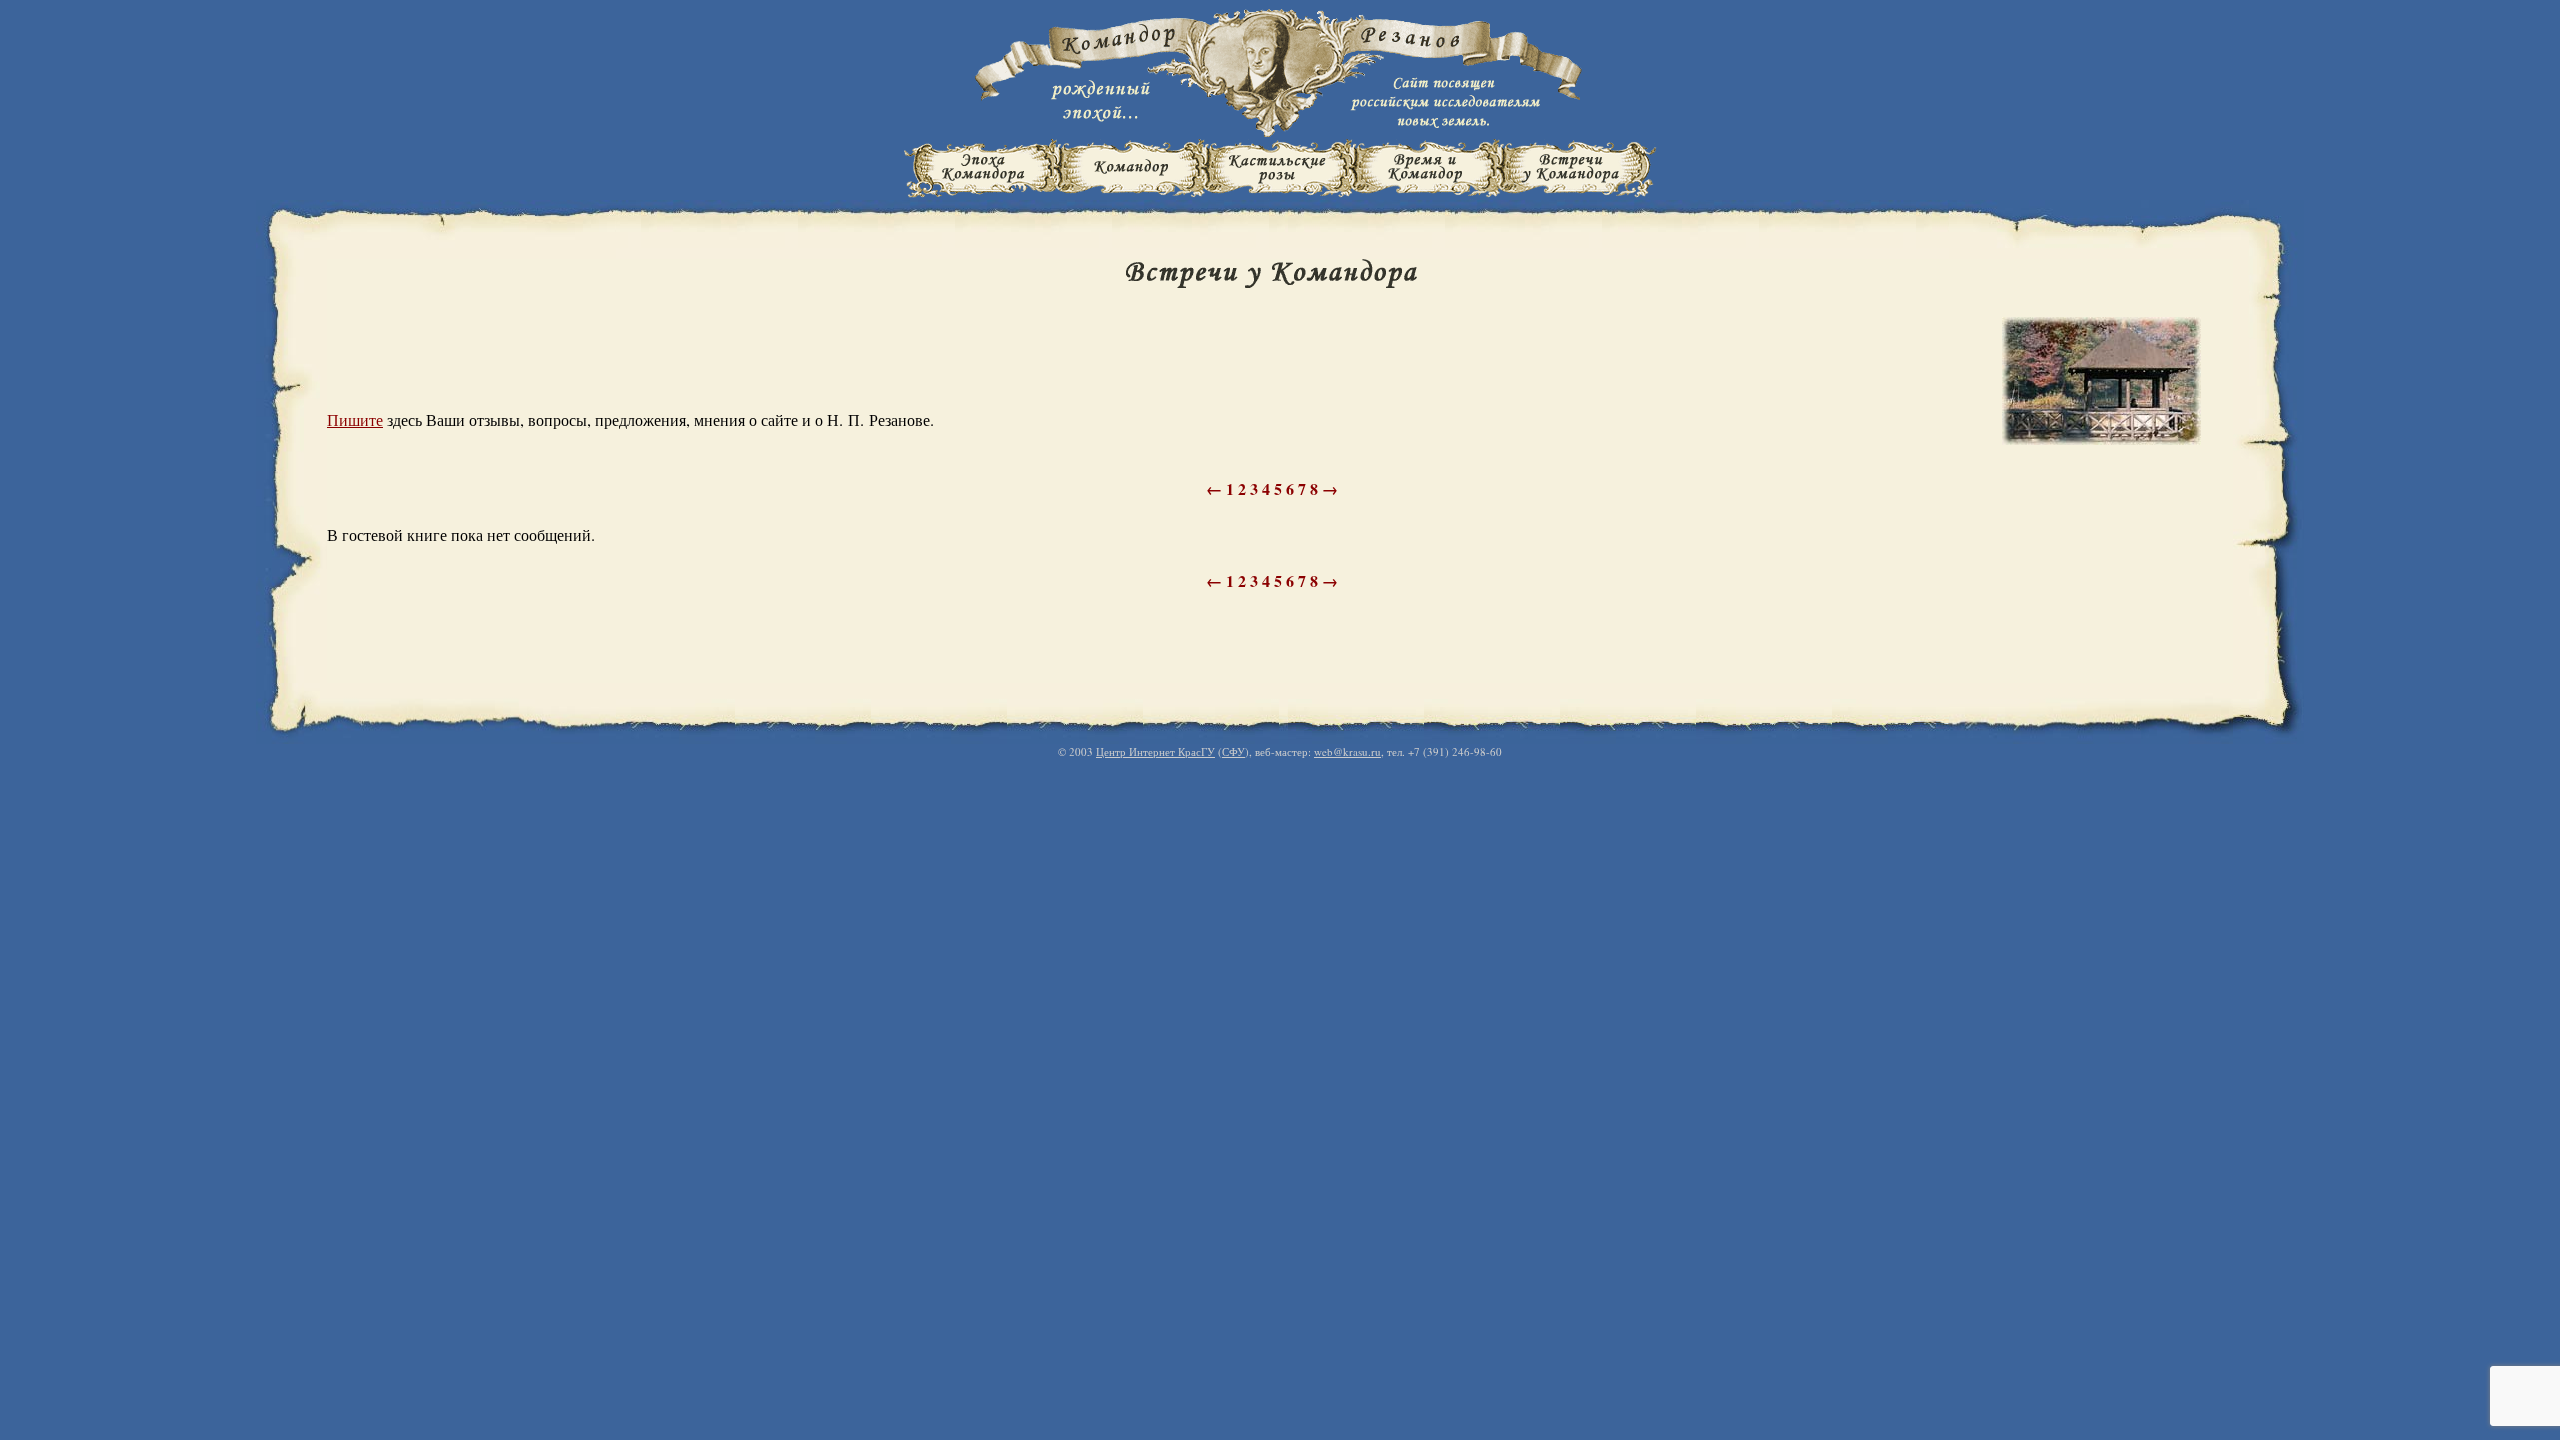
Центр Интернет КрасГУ (1155, 751)
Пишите (355, 419)
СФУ (1233, 751)
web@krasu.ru (1347, 751)
